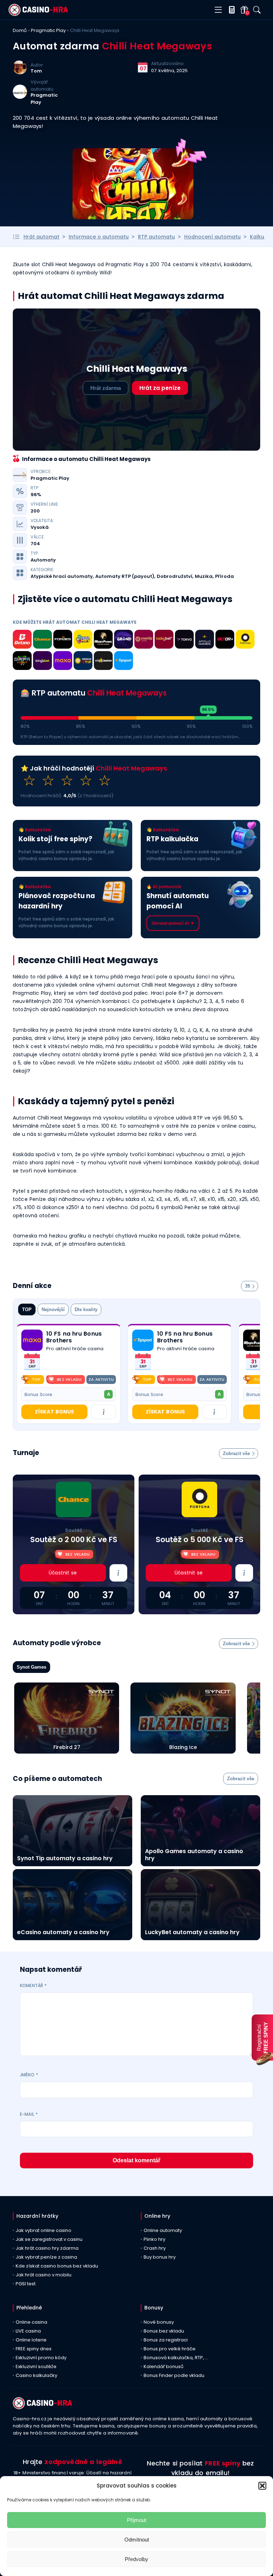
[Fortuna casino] (245, 640)
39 (247, 1286)
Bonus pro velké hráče (170, 2349)
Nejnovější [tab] (53, 1310)
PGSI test (26, 2284)
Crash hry (155, 2248)
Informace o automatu (99, 237)
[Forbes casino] (63, 640)
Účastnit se (63, 1573)
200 (35, 511)
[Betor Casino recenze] (225, 640)
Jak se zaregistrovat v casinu (49, 2239)
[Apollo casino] (205, 640)
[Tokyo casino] (184, 640)
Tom (36, 71)
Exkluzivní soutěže (36, 2366)
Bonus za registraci (166, 2340)
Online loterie (31, 2340)
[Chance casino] (42, 640)
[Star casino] (103, 662)
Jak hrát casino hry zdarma (47, 2248)
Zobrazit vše (236, 1453)
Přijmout (136, 2520)
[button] (262, 2486)
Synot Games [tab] (31, 1667)
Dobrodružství (175, 576)
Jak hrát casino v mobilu (44, 2275)
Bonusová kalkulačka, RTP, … (176, 2358)
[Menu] (218, 10)
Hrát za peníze (160, 388)
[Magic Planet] (103, 640)
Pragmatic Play (48, 30)
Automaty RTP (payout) (125, 576)
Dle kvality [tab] (86, 1310)
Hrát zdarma (106, 388)
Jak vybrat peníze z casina (46, 2257)
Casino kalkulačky (36, 2375)
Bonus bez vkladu (164, 2331)
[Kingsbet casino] (42, 662)
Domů (20, 30)
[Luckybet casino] (164, 640)
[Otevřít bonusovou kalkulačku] (230, 10)
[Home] (38, 14)
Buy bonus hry (160, 2257)
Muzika (204, 576)
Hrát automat (41, 237)
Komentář (33, 1985)
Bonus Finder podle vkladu (174, 2375)
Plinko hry (154, 2239)
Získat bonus (54, 1412)
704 (35, 544)
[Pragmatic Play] (20, 97)
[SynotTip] (144, 640)
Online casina (31, 2322)
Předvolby (136, 2559)
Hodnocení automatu (212, 237)
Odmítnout (137, 2540)
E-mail (29, 2114)
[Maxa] (63, 662)
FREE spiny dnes (34, 2349)
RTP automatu (156, 237)
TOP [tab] (27, 1310)
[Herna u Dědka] (22, 662)
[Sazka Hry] (83, 640)
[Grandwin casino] (124, 640)
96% (36, 495)
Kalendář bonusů (164, 2366)
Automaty (43, 560)
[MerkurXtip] (83, 662)
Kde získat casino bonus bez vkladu (57, 2266)
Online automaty (163, 2230)
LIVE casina (28, 2331)
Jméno (29, 2075)
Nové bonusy (159, 2322)
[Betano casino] (22, 640)
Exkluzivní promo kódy (41, 2358)
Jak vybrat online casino (44, 2230)
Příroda (224, 576)
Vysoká (40, 527)
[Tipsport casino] (124, 662)
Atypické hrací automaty (62, 576)
